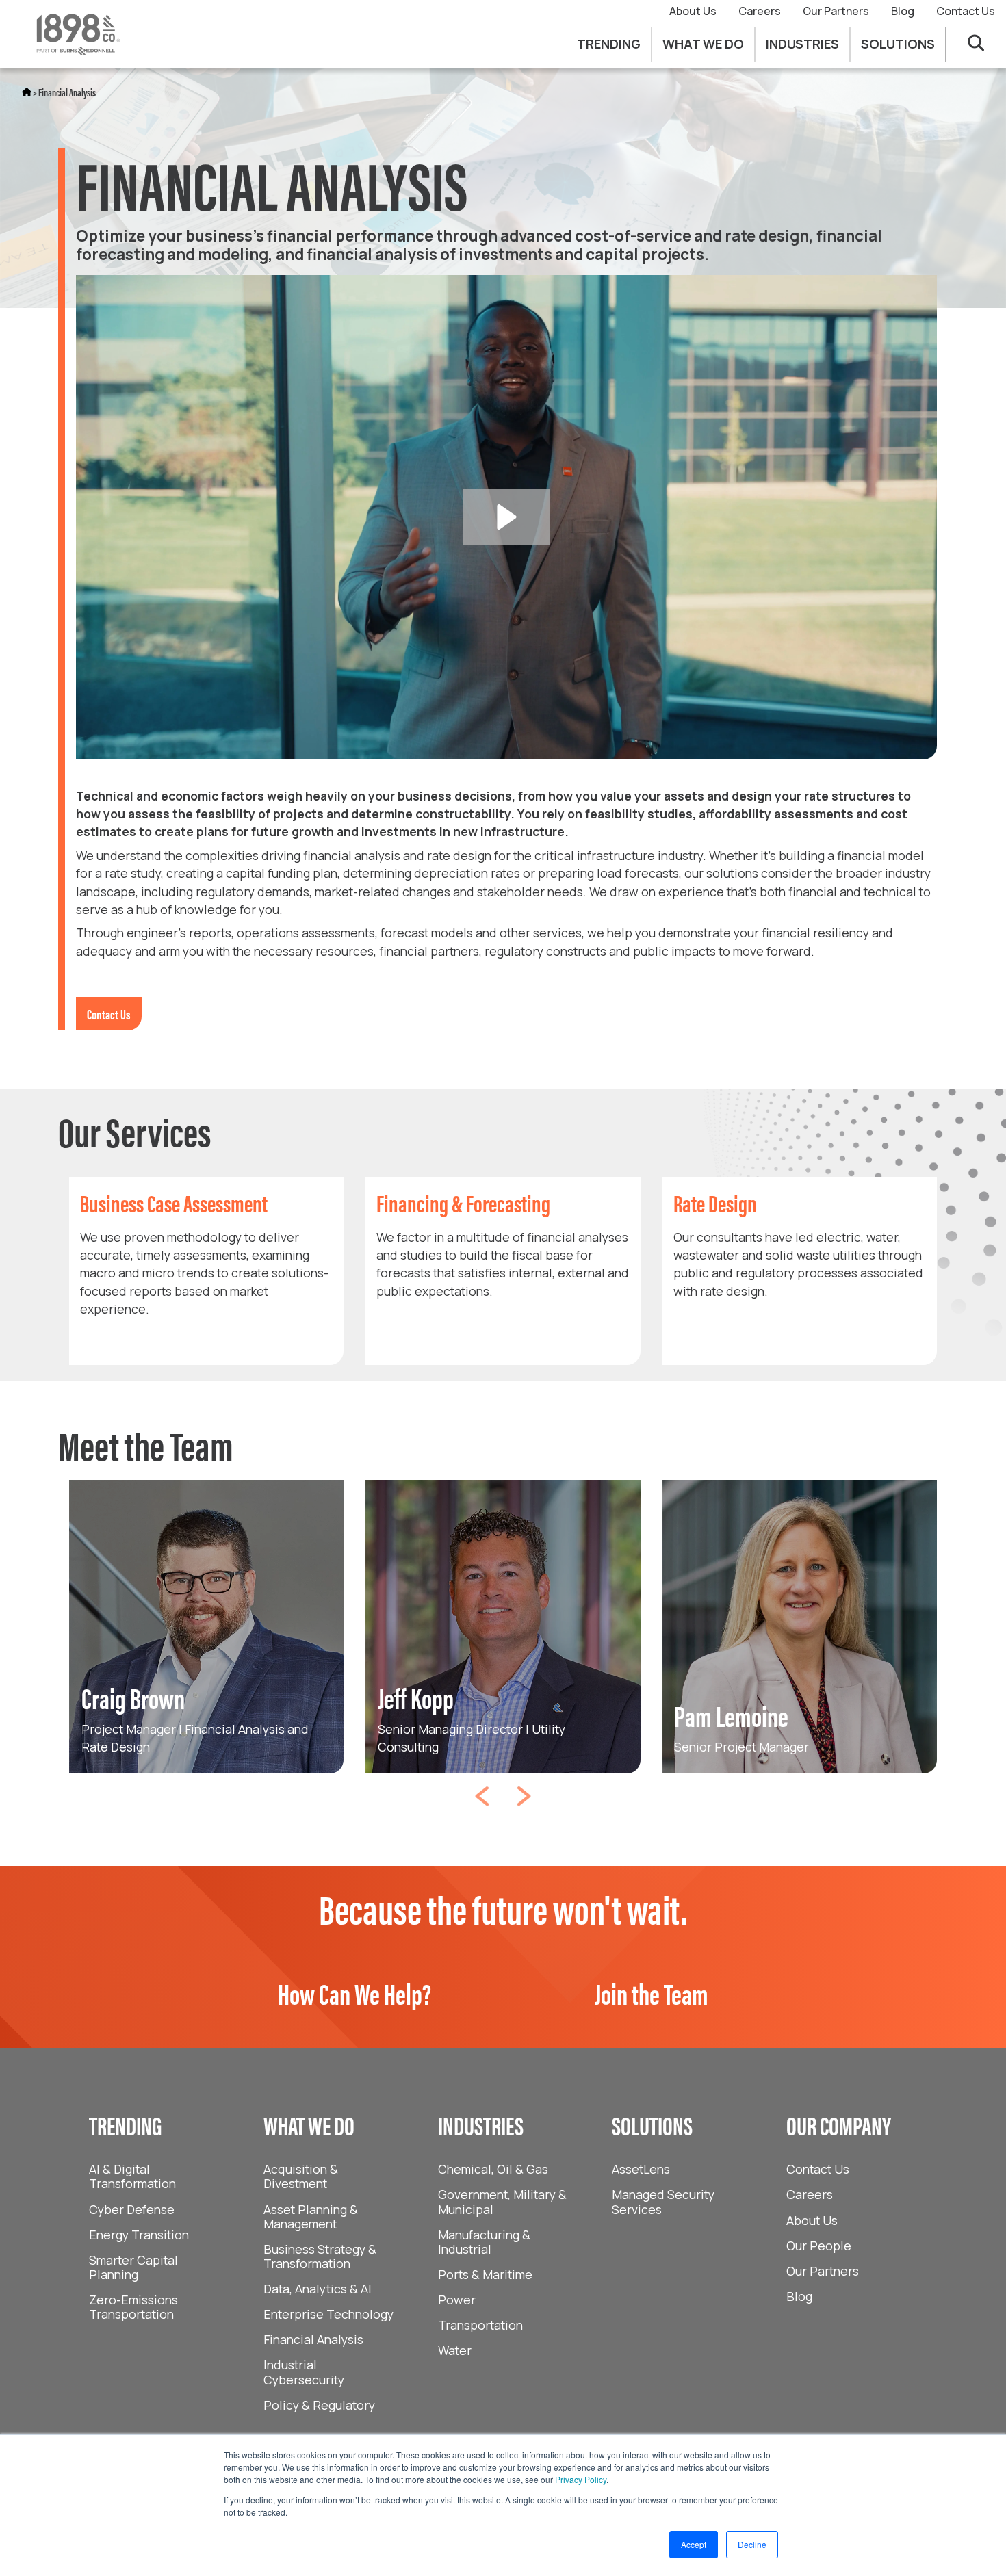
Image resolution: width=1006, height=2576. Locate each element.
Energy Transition (139, 2235)
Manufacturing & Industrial (484, 2242)
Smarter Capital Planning (133, 2267)
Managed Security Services (663, 2201)
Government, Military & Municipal (502, 2201)
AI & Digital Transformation (132, 2176)
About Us (693, 11)
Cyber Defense (132, 2209)
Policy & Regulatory (319, 2405)
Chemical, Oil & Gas (493, 2169)
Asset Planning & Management (311, 2216)
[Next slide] (524, 1791)
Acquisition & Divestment (301, 2176)
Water (455, 2350)
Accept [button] (694, 2544)
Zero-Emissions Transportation (133, 2307)
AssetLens (641, 2169)
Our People (819, 2246)
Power (457, 2300)
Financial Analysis (67, 92)
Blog (903, 11)
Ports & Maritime (485, 2274)
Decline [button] (752, 2544)
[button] (507, 517)
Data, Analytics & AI (318, 2289)
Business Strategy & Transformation (320, 2256)
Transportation (480, 2325)
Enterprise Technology (328, 2314)
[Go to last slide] (482, 1791)
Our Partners (836, 11)
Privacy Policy (581, 2479)
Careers (760, 11)
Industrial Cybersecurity (304, 2372)
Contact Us (966, 11)
